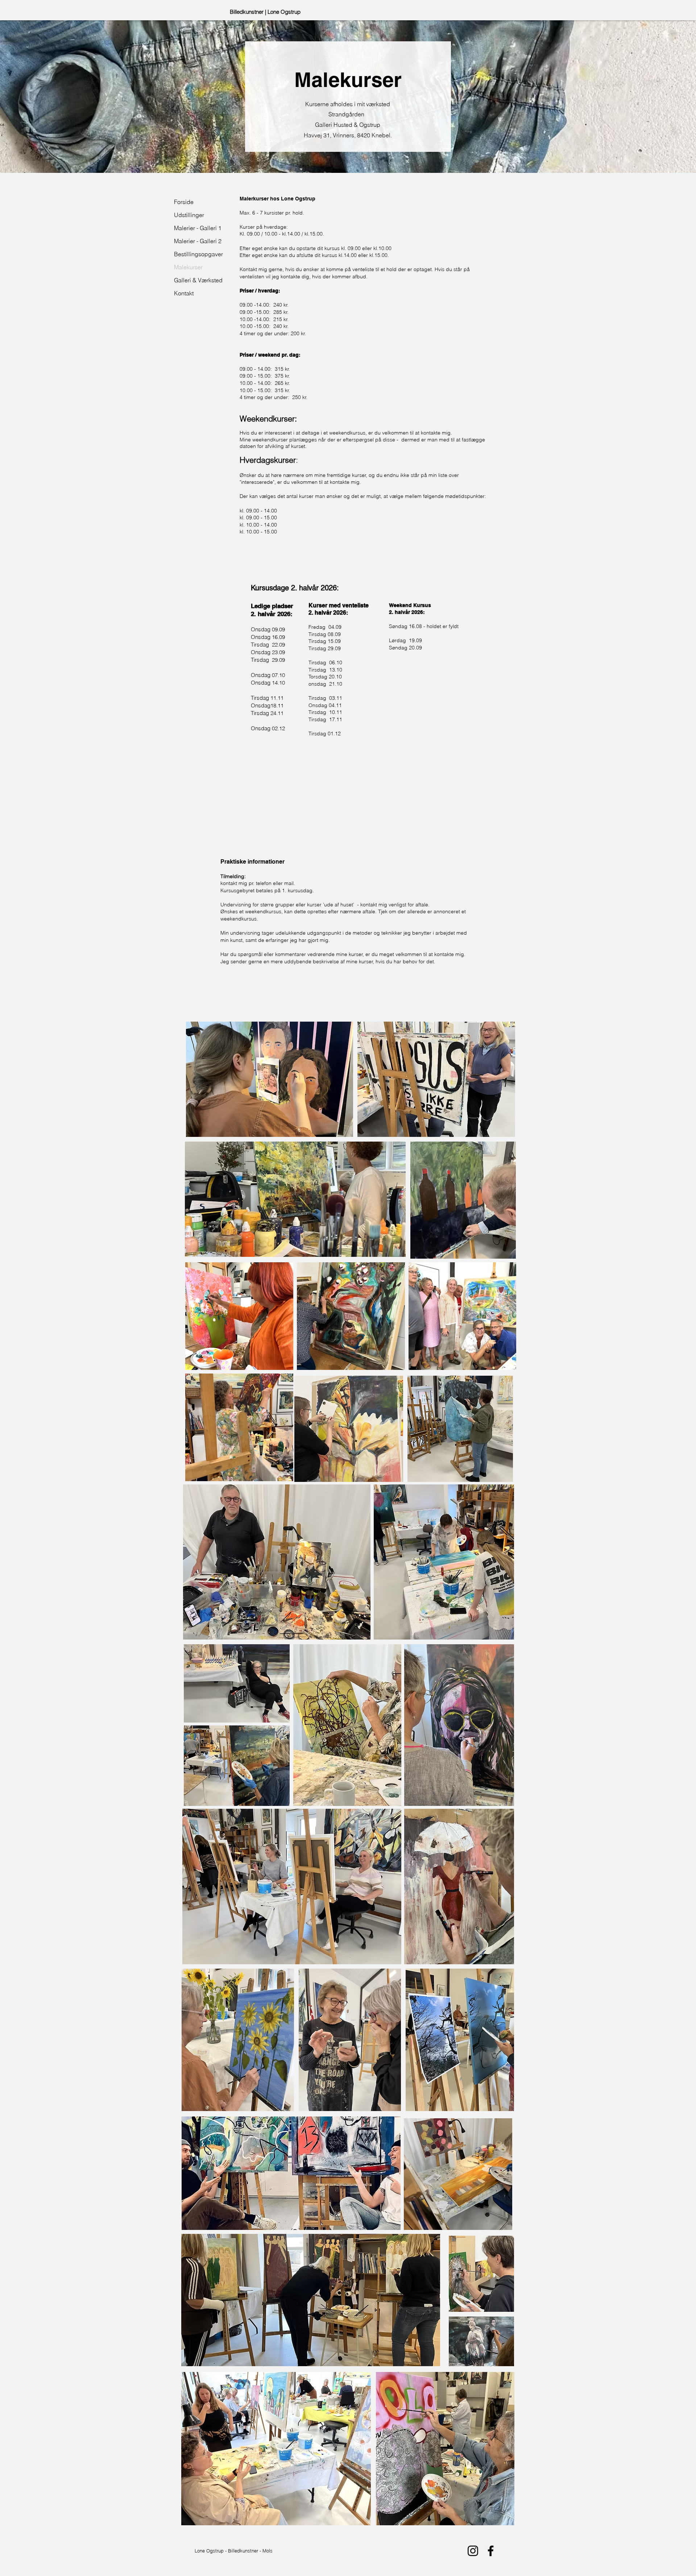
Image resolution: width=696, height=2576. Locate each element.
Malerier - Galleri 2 (190, 241)
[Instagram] (473, 2551)
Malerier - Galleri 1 (190, 228)
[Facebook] (491, 2551)
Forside (184, 202)
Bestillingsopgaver (190, 254)
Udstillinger (189, 215)
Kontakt (184, 293)
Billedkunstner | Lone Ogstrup (265, 12)
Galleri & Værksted (190, 280)
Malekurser (188, 267)
